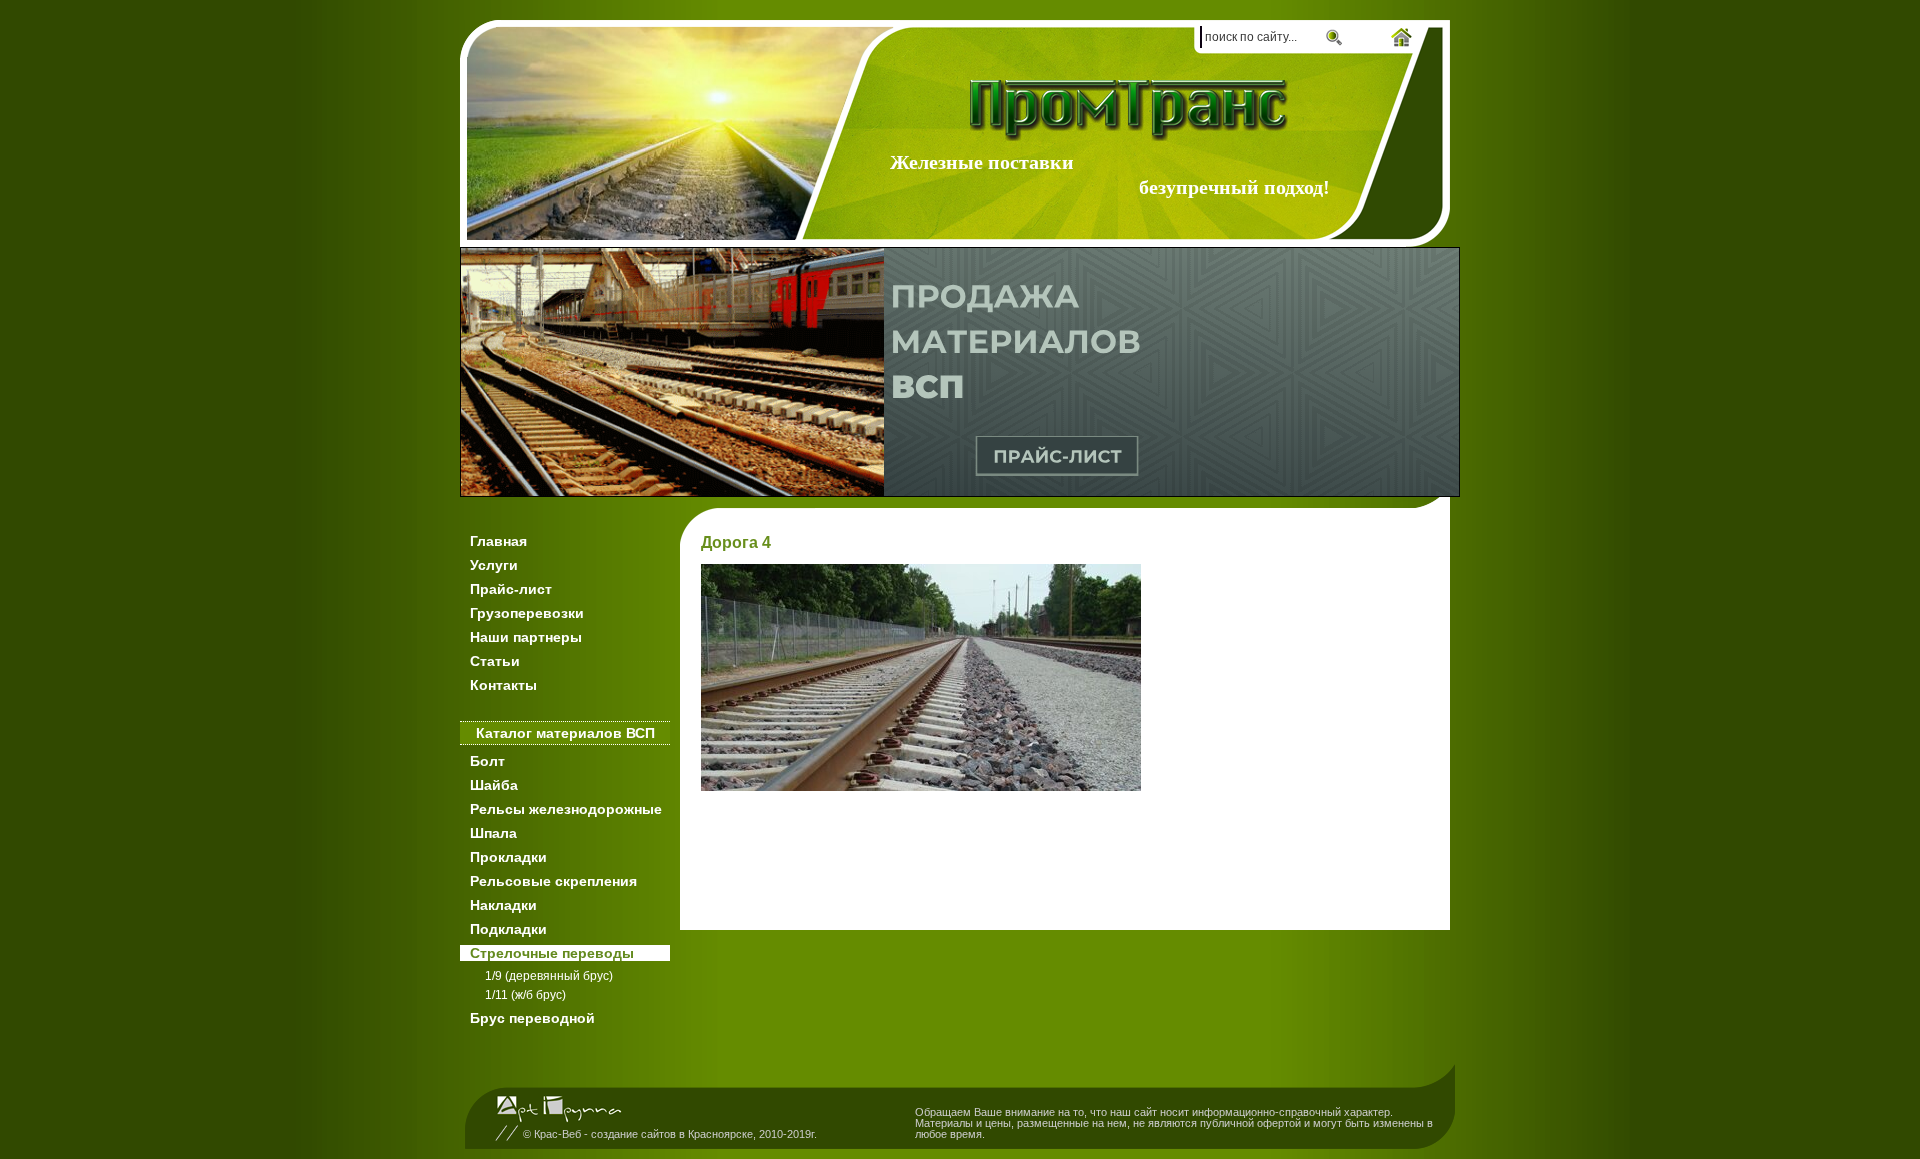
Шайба (494, 785)
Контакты (503, 685)
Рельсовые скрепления (553, 881)
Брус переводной (532, 1018)
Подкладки (508, 929)
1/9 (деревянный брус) (549, 976)
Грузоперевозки (527, 613)
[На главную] (1402, 39)
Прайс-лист (511, 589)
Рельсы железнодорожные (566, 809)
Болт (487, 761)
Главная (498, 541)
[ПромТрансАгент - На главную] (1132, 110)
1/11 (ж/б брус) (525, 995)
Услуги (494, 565)
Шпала (493, 833)
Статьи (495, 661)
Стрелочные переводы (552, 953)
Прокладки (508, 857)
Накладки (503, 905)
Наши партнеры (526, 637)
